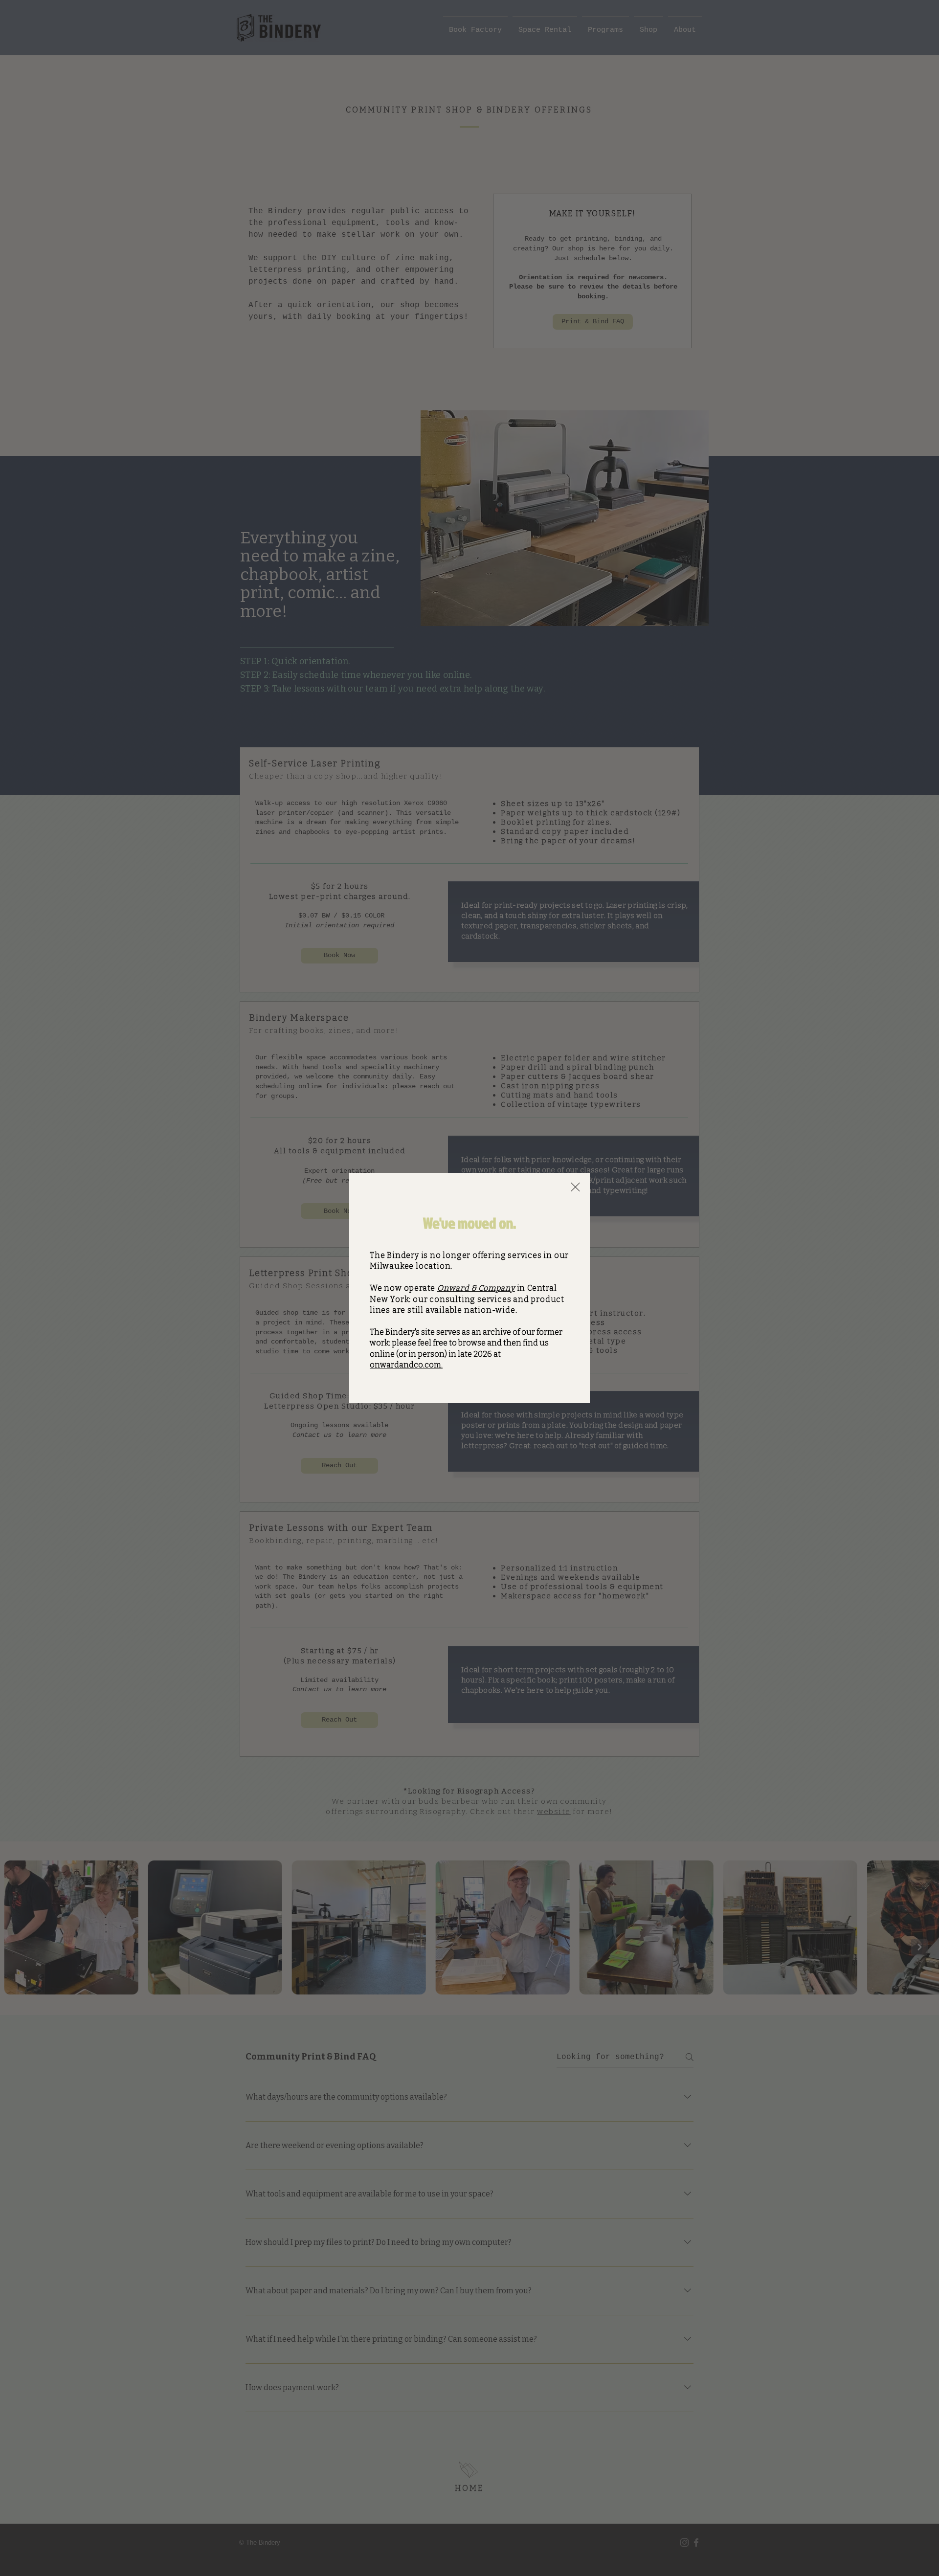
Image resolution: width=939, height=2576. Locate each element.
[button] (575, 1187)
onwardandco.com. (406, 1365)
